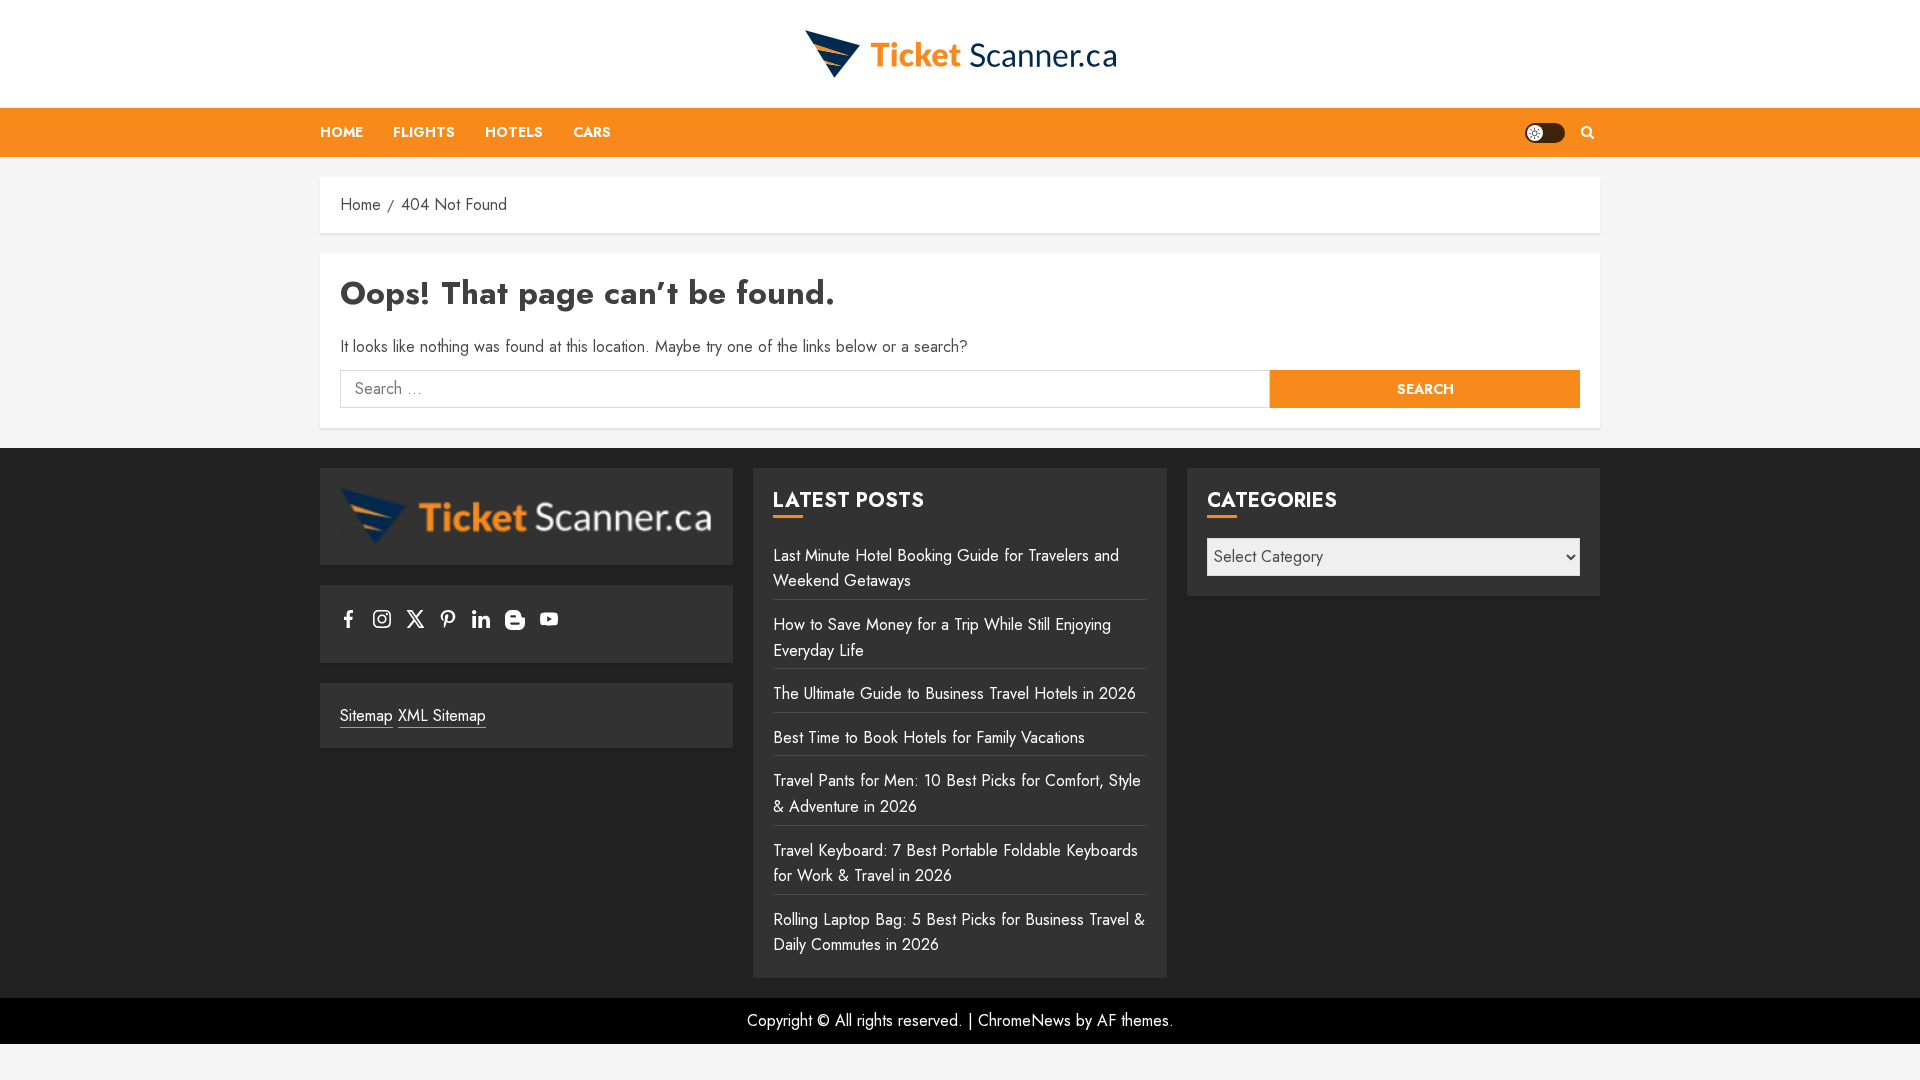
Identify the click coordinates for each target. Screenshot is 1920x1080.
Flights (424, 132)
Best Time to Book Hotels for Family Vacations (929, 737)
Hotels (514, 132)
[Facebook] (349, 623)
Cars (592, 132)
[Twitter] (415, 623)
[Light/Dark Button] (1545, 133)
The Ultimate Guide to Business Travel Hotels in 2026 (954, 693)
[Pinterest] (448, 623)
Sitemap (366, 715)
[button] (1587, 132)
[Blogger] (515, 625)
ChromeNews (1024, 1020)
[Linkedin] (481, 623)
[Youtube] (549, 623)
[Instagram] (382, 623)
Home (341, 132)
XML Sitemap (442, 715)
